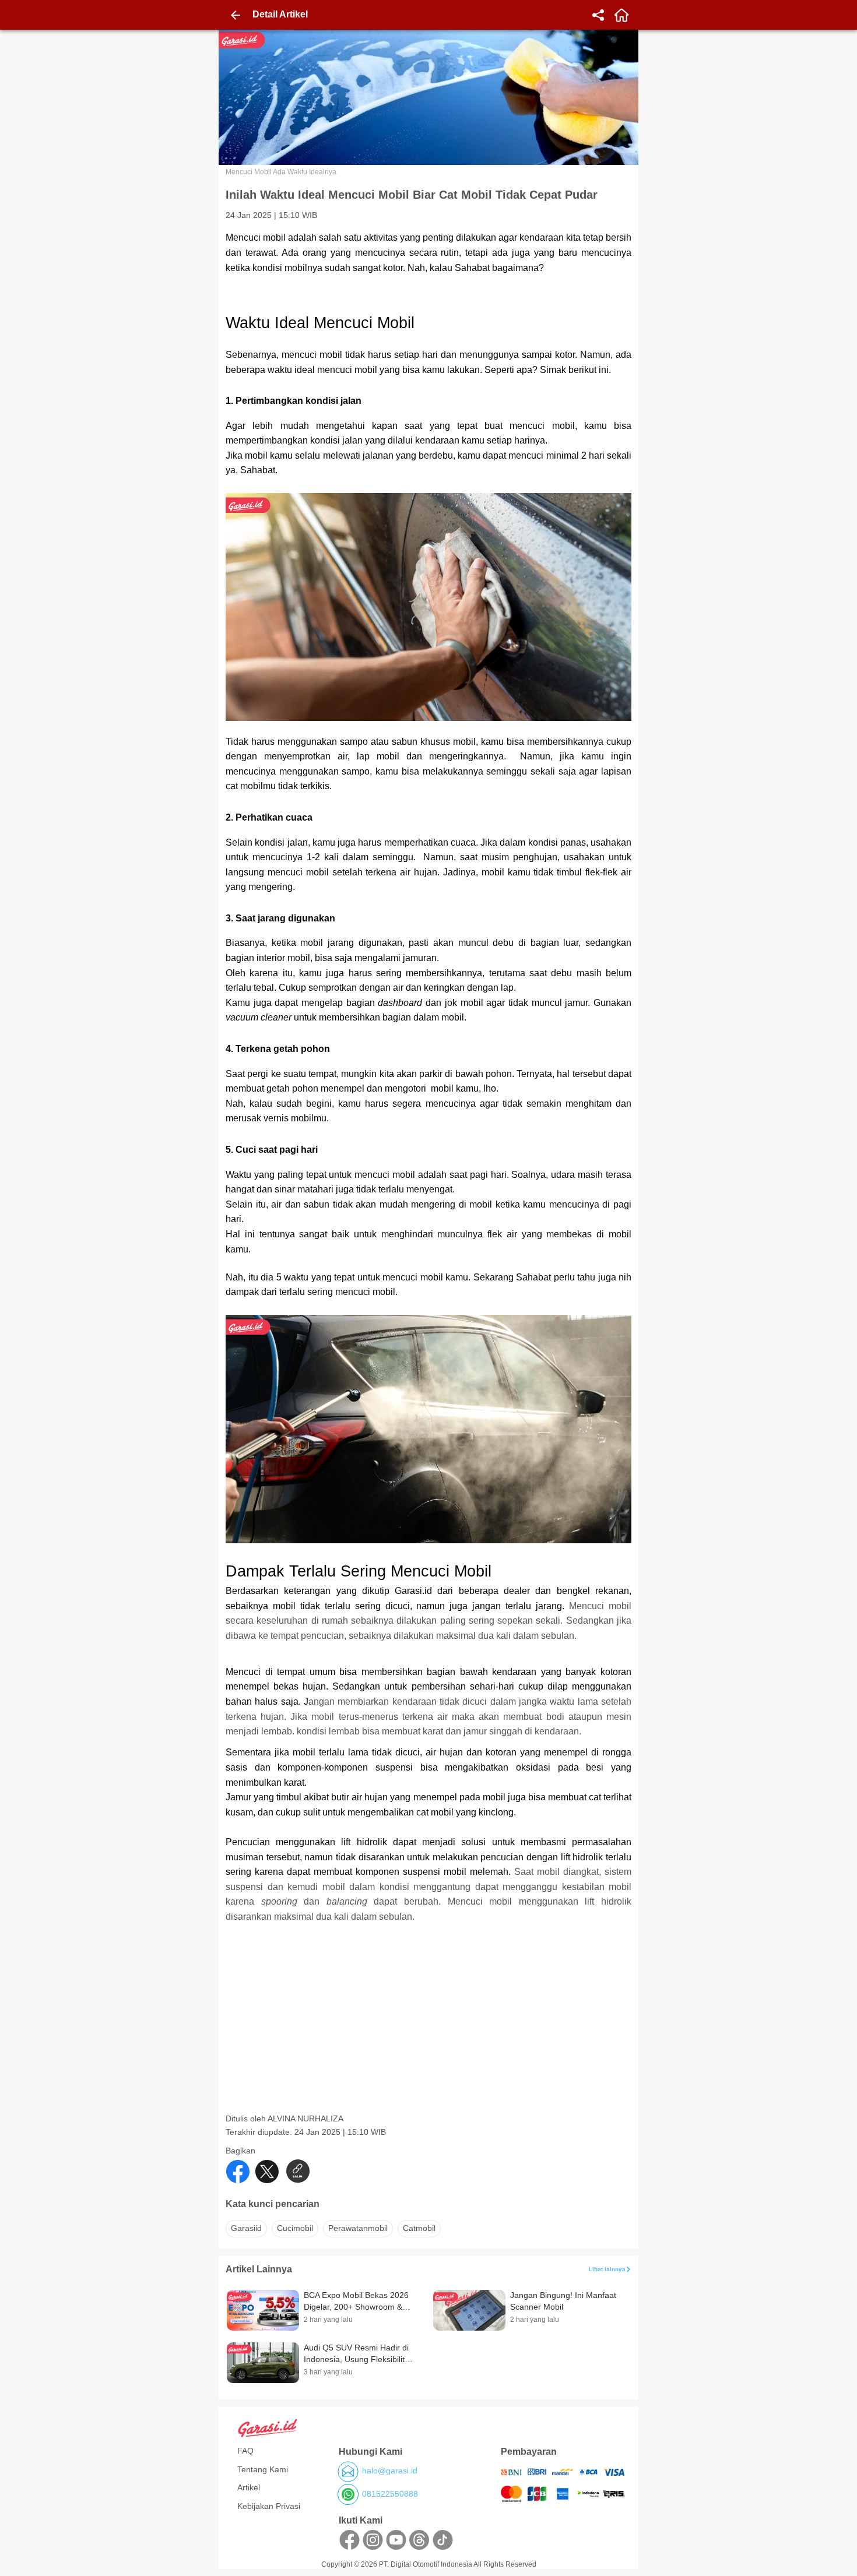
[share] (598, 15)
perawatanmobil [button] (358, 2228)
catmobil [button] (419, 2228)
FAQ (245, 2451)
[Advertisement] (430, 2032)
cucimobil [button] (295, 2228)
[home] (621, 15)
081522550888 (390, 2494)
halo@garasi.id (390, 2471)
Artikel (249, 2487)
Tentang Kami (263, 2469)
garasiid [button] (246, 2228)
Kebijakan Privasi (269, 2506)
